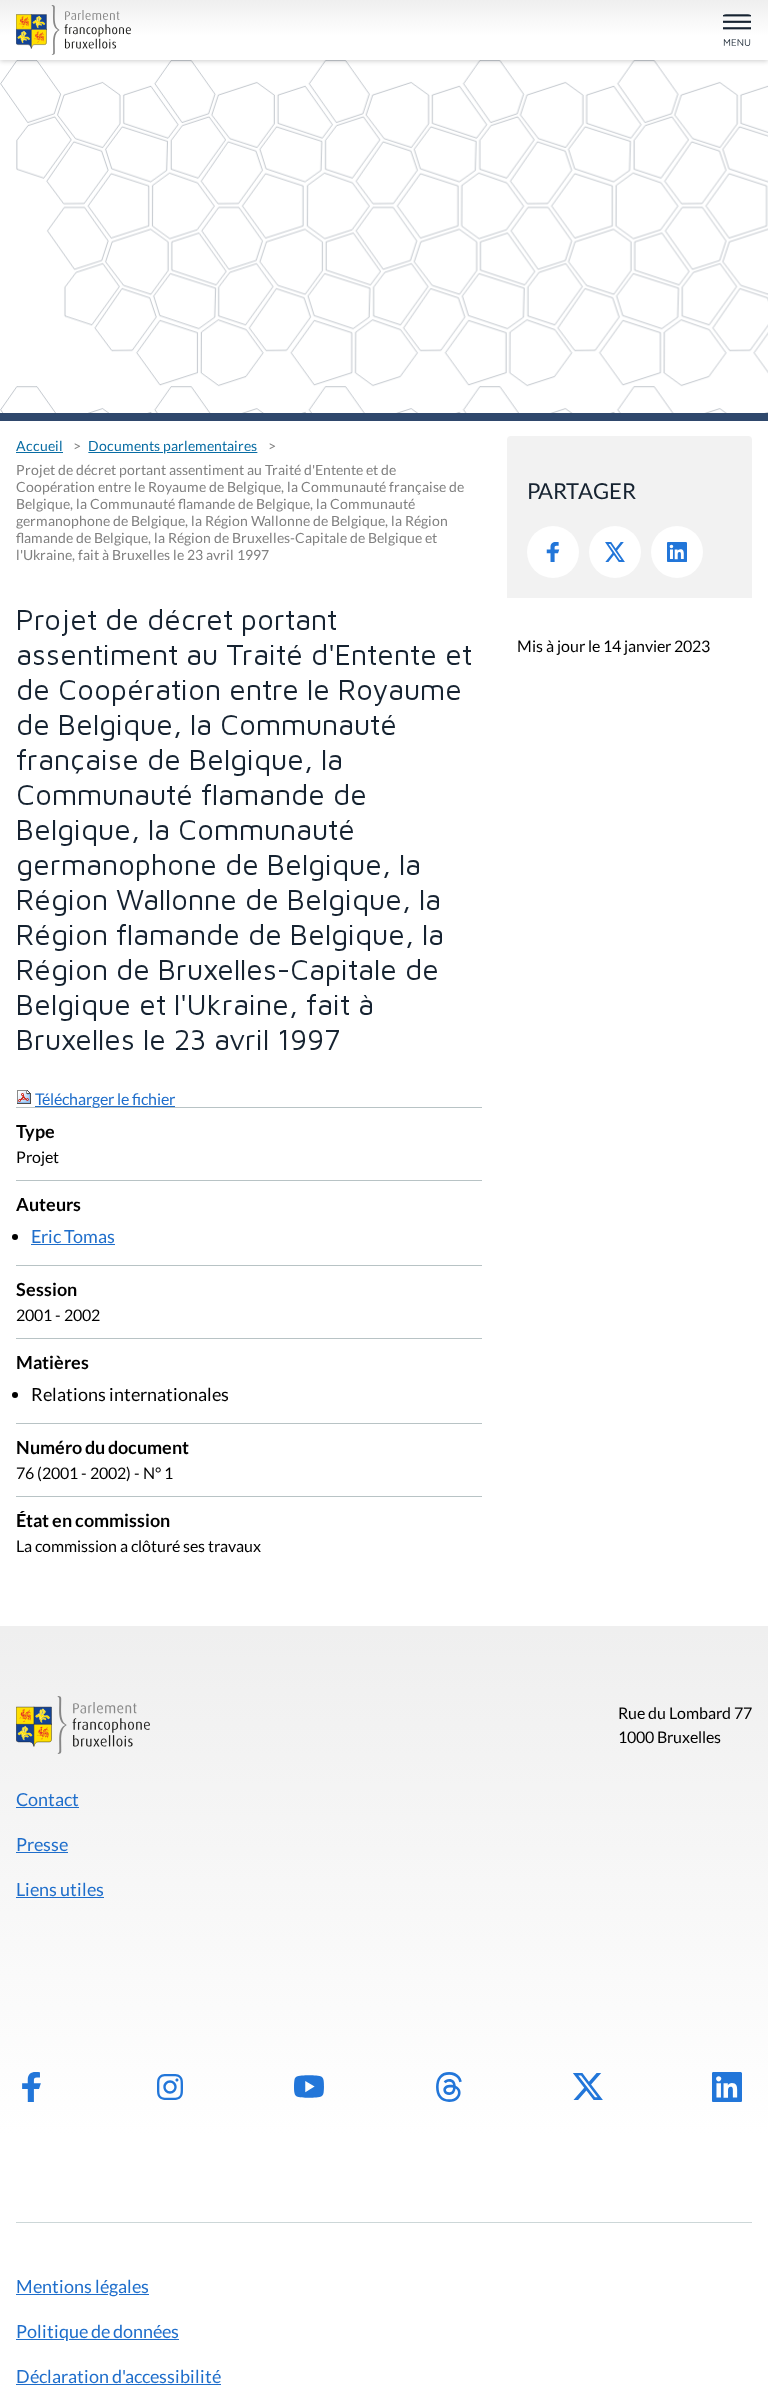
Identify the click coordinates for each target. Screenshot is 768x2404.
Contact (47, 1799)
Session (46, 1290)
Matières (52, 1363)
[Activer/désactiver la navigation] (737, 31)
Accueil (39, 445)
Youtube (309, 2087)
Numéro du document (102, 1448)
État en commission (93, 1521)
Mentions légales (82, 2286)
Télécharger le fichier (105, 1098)
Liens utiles (60, 1889)
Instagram (170, 2087)
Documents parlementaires (172, 445)
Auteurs (48, 1205)
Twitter (615, 552)
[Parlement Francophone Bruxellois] (135, 30)
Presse (42, 1844)
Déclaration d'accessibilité (118, 2376)
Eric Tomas (73, 1236)
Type (35, 1132)
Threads (449, 2087)
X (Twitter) (588, 2087)
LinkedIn (677, 552)
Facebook (553, 552)
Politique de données (97, 2331)
